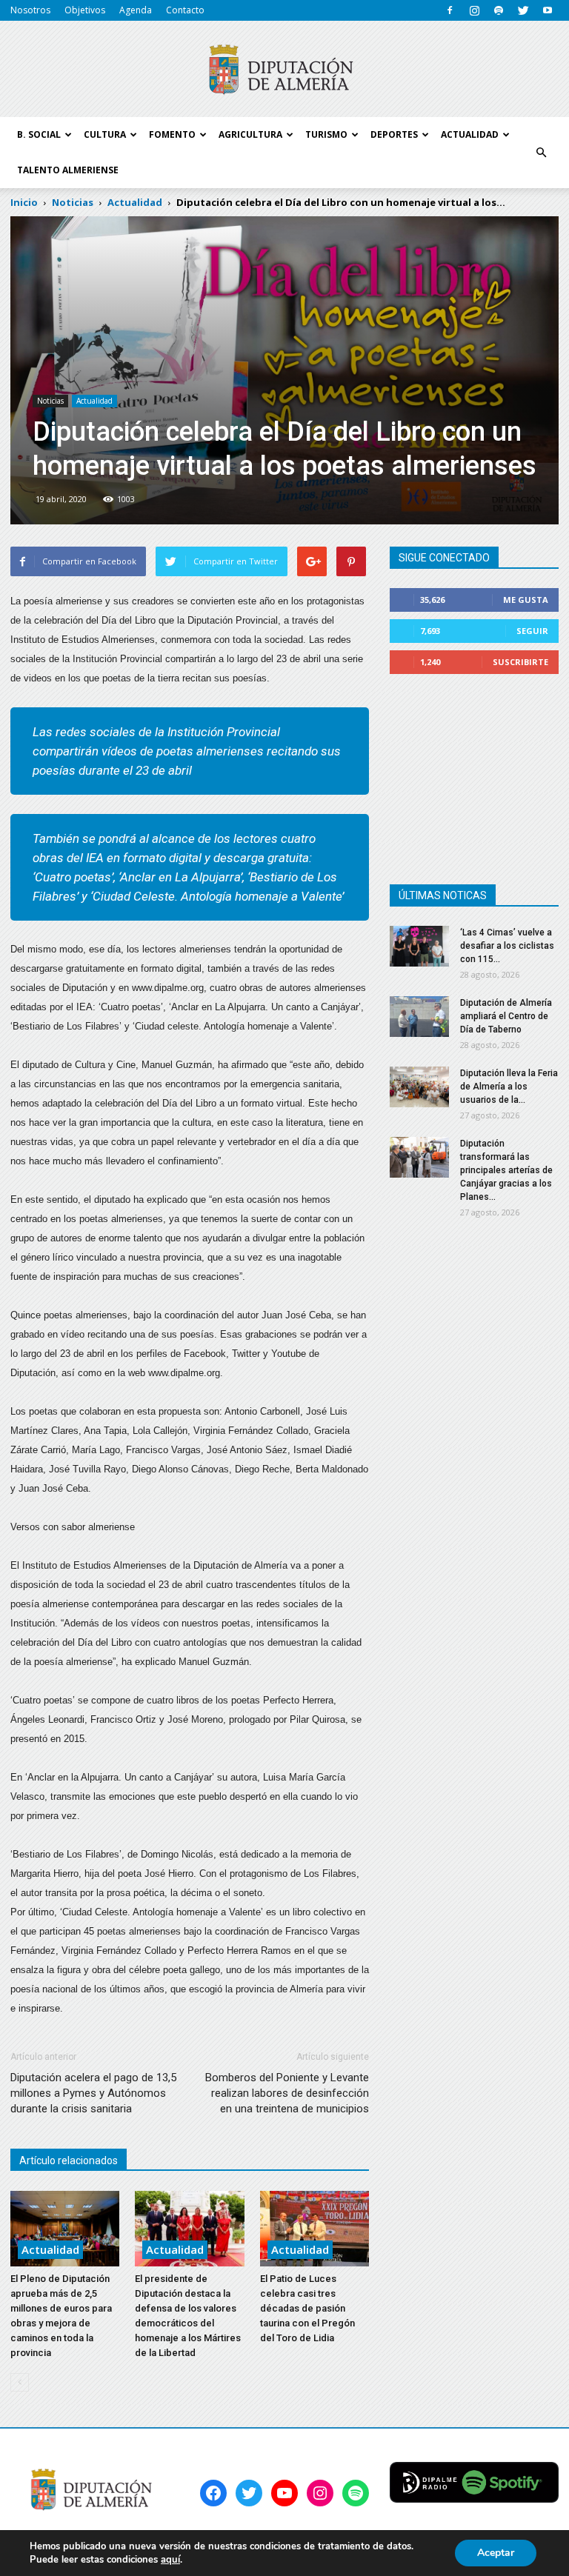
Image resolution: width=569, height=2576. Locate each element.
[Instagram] (474, 10)
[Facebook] (450, 10)
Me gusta (526, 600)
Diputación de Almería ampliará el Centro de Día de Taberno (506, 1016)
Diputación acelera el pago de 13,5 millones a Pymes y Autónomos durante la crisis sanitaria (93, 2093)
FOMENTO (172, 134)
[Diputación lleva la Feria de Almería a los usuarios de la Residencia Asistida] (419, 1087)
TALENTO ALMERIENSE (68, 170)
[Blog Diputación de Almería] (284, 70)
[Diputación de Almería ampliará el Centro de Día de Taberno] (419, 1017)
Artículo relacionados (69, 2160)
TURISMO (326, 134)
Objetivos (85, 10)
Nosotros (30, 10)
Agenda (136, 10)
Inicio (24, 202)
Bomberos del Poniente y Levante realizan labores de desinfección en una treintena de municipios (287, 2093)
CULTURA (105, 134)
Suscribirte (520, 662)
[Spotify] (499, 10)
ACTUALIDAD (470, 134)
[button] (541, 153)
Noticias (50, 401)
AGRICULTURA (250, 134)
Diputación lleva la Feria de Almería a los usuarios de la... (509, 1087)
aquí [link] (170, 2560)
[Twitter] (523, 10)
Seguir (532, 631)
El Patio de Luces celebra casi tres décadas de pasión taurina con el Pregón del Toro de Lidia (307, 2308)
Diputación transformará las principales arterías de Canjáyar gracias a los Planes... (506, 1170)
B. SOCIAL (39, 134)
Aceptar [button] (496, 2553)
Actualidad (94, 401)
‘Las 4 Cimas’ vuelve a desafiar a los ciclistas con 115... (507, 946)
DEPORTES (394, 134)
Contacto (185, 10)
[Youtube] (548, 10)
